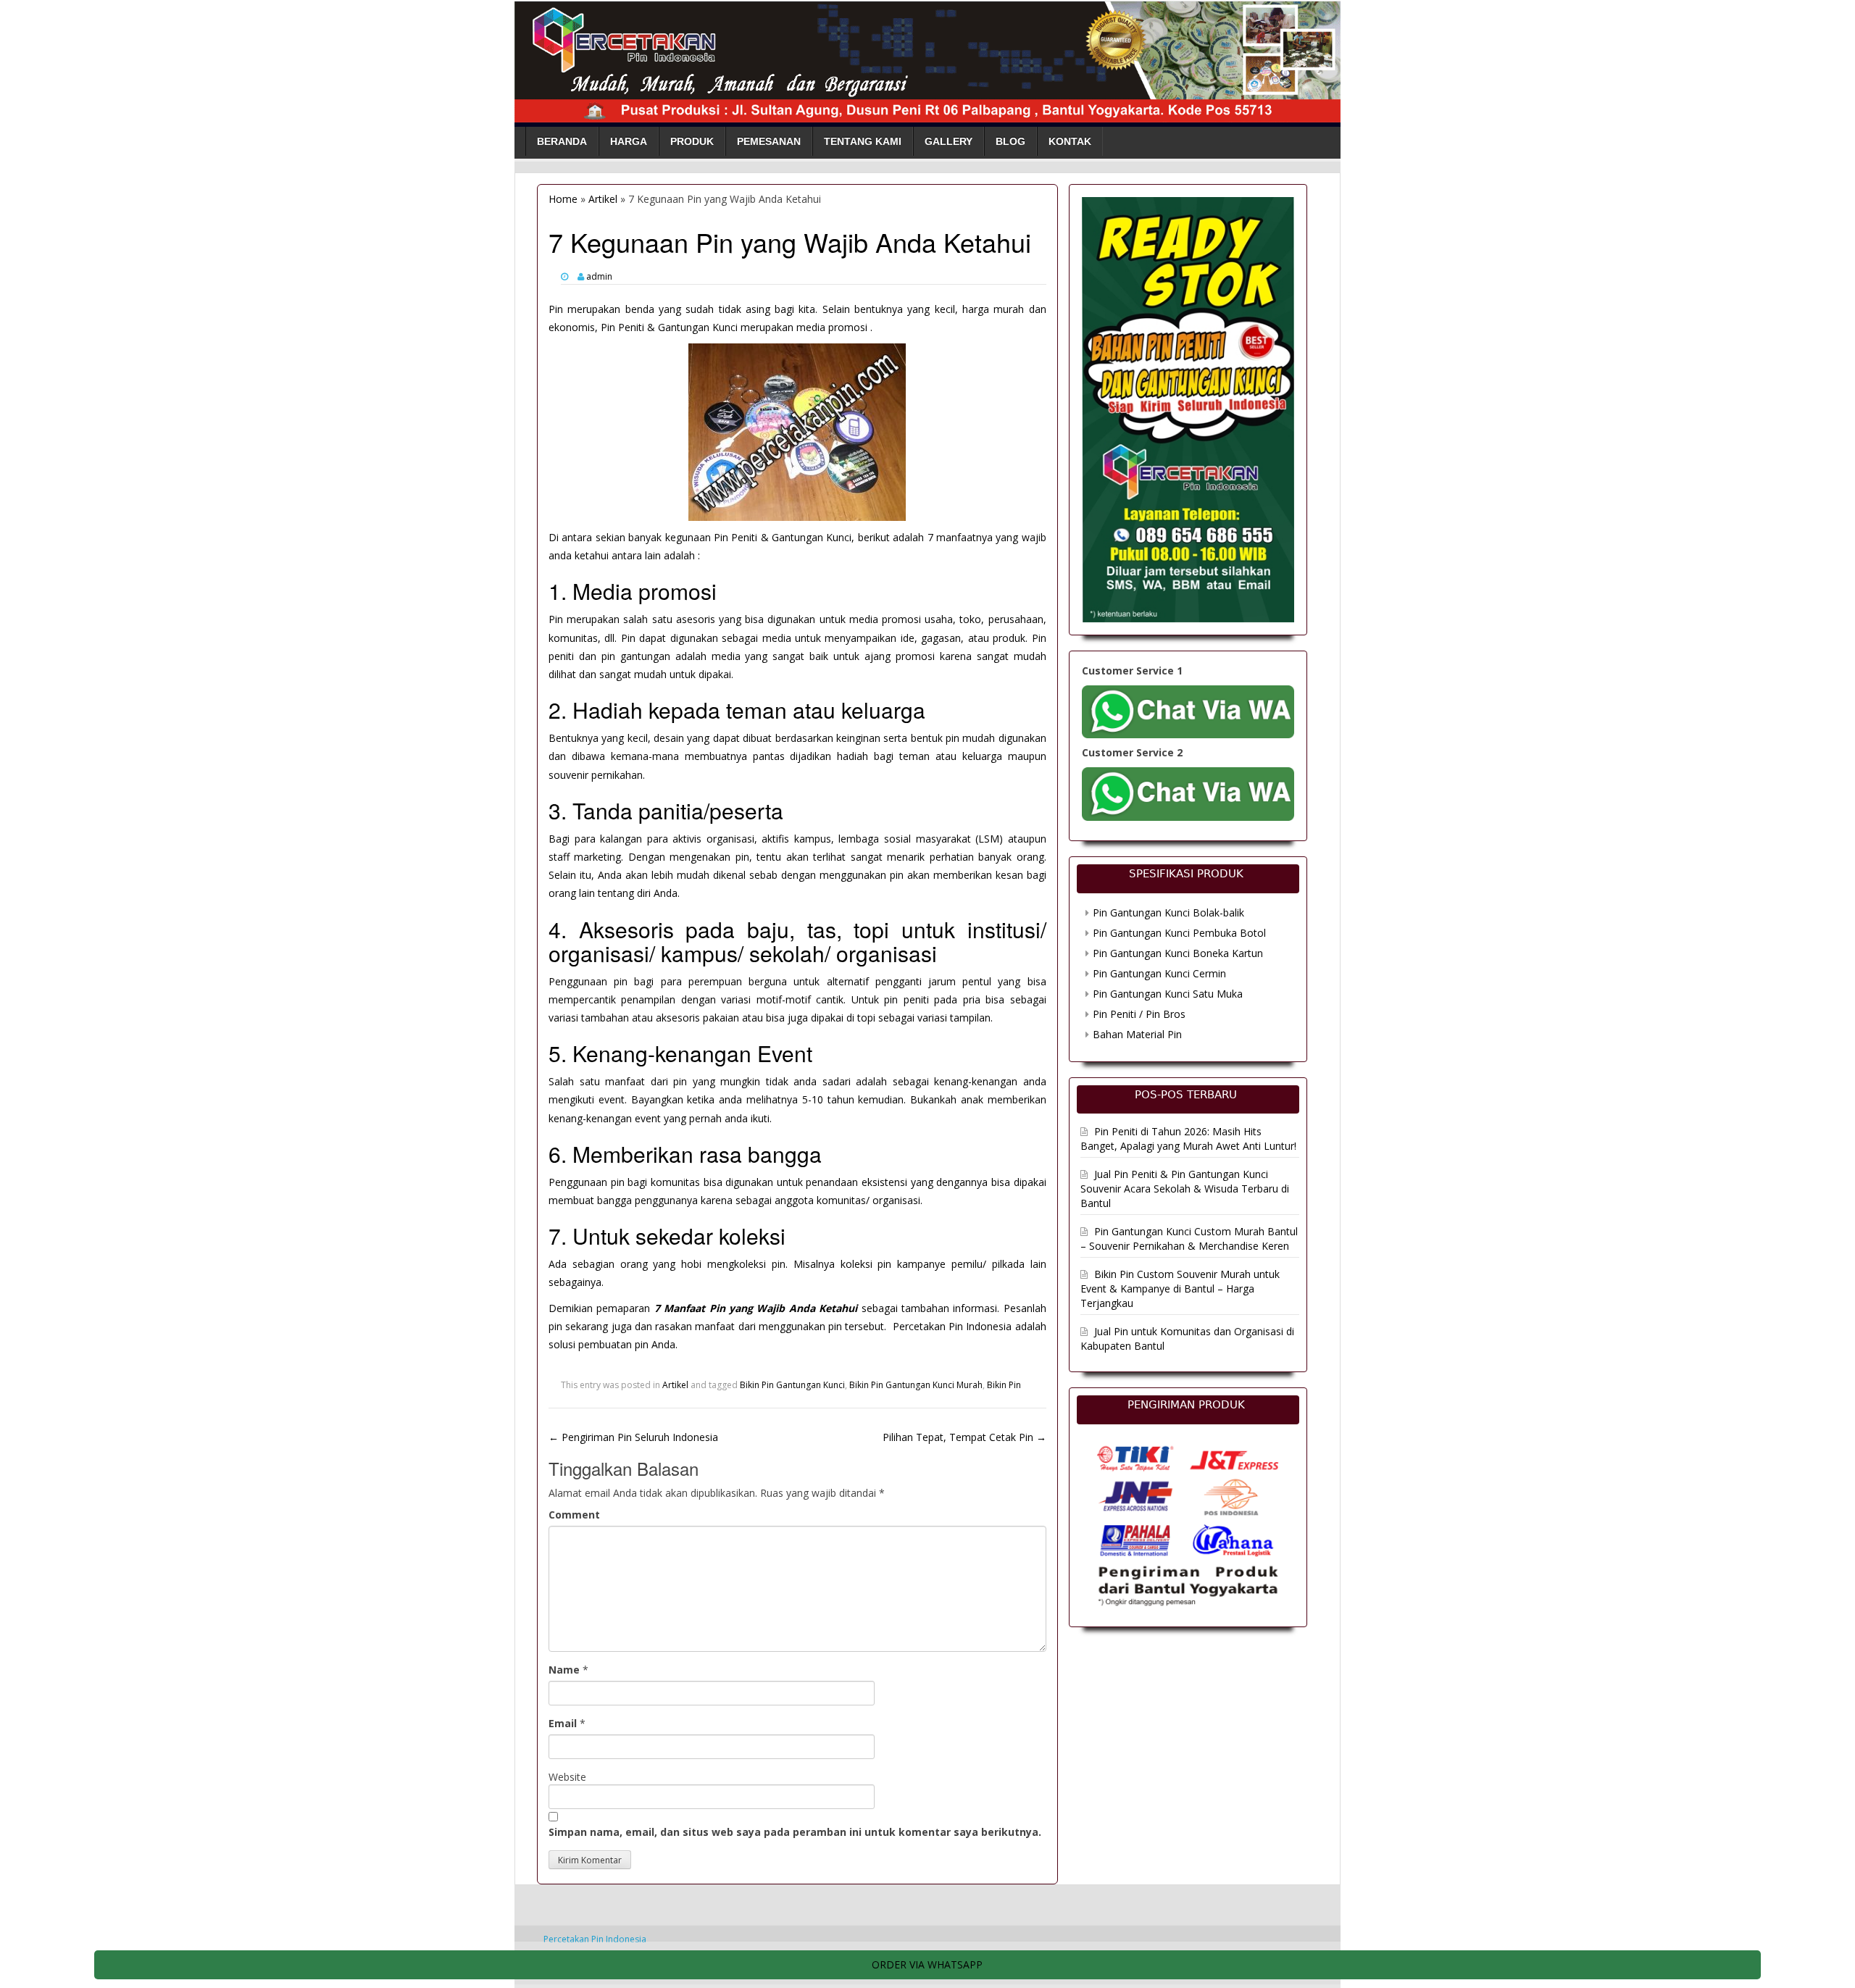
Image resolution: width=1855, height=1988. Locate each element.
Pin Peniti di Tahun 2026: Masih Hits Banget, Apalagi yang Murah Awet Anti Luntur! (1188, 1139)
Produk (692, 141)
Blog (1010, 141)
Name (564, 1670)
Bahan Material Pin (1137, 1034)
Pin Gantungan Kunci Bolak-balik (1168, 912)
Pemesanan (769, 141)
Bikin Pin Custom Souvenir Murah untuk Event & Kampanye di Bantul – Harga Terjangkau (1180, 1289)
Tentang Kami (863, 141)
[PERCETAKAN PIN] (927, 59)
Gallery (949, 141)
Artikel (603, 199)
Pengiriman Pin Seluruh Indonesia (633, 1437)
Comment (574, 1515)
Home (563, 199)
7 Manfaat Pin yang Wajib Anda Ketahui (755, 1308)
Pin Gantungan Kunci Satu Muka (1168, 994)
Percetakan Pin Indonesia (595, 1939)
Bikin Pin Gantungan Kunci (792, 1385)
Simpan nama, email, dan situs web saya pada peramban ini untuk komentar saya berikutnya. (795, 1832)
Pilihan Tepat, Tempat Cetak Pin (964, 1437)
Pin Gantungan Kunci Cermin (1159, 973)
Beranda (562, 141)
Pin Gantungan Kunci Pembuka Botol (1179, 933)
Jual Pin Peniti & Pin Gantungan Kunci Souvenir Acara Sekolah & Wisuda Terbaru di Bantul (1185, 1189)
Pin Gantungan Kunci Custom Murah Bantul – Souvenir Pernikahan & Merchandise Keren (1189, 1239)
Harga (629, 141)
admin (599, 276)
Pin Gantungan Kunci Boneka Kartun (1178, 953)
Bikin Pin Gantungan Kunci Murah (916, 1385)
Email (563, 1723)
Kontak (1070, 141)
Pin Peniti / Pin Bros (1139, 1014)
